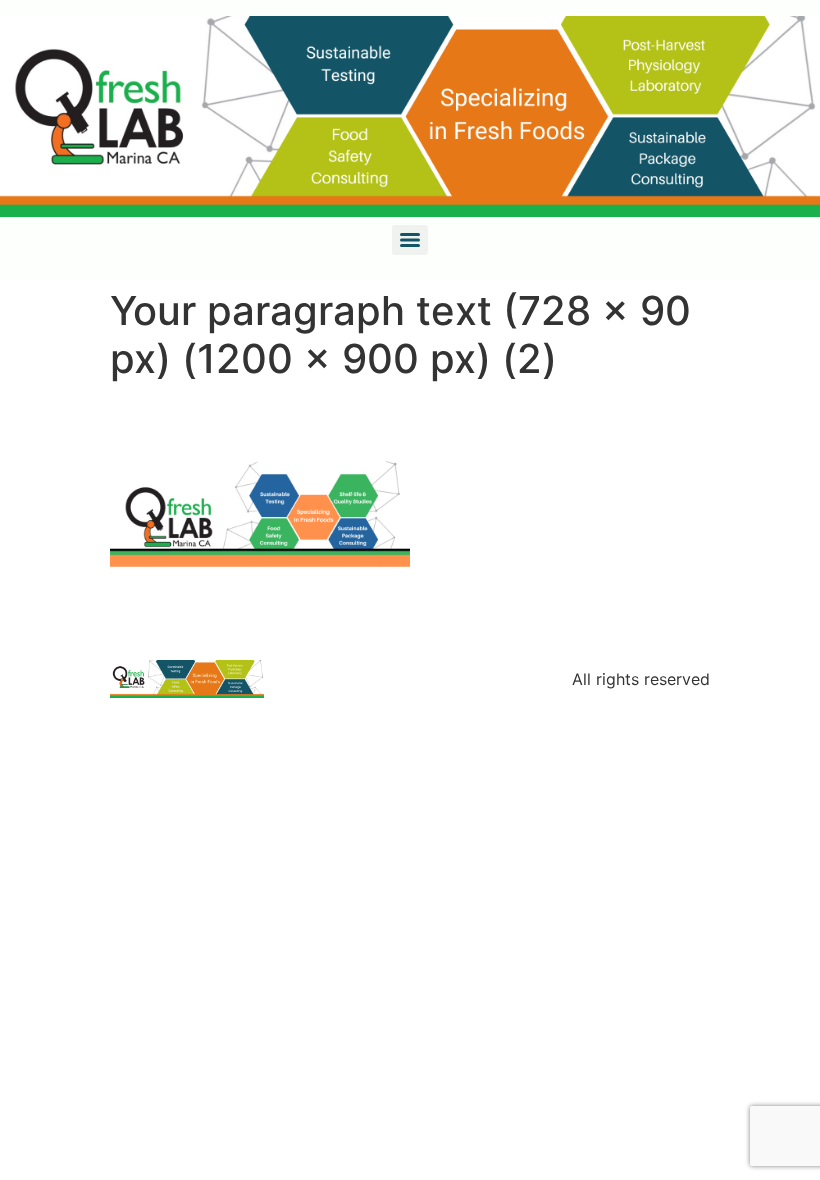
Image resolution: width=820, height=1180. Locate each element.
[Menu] (410, 240)
